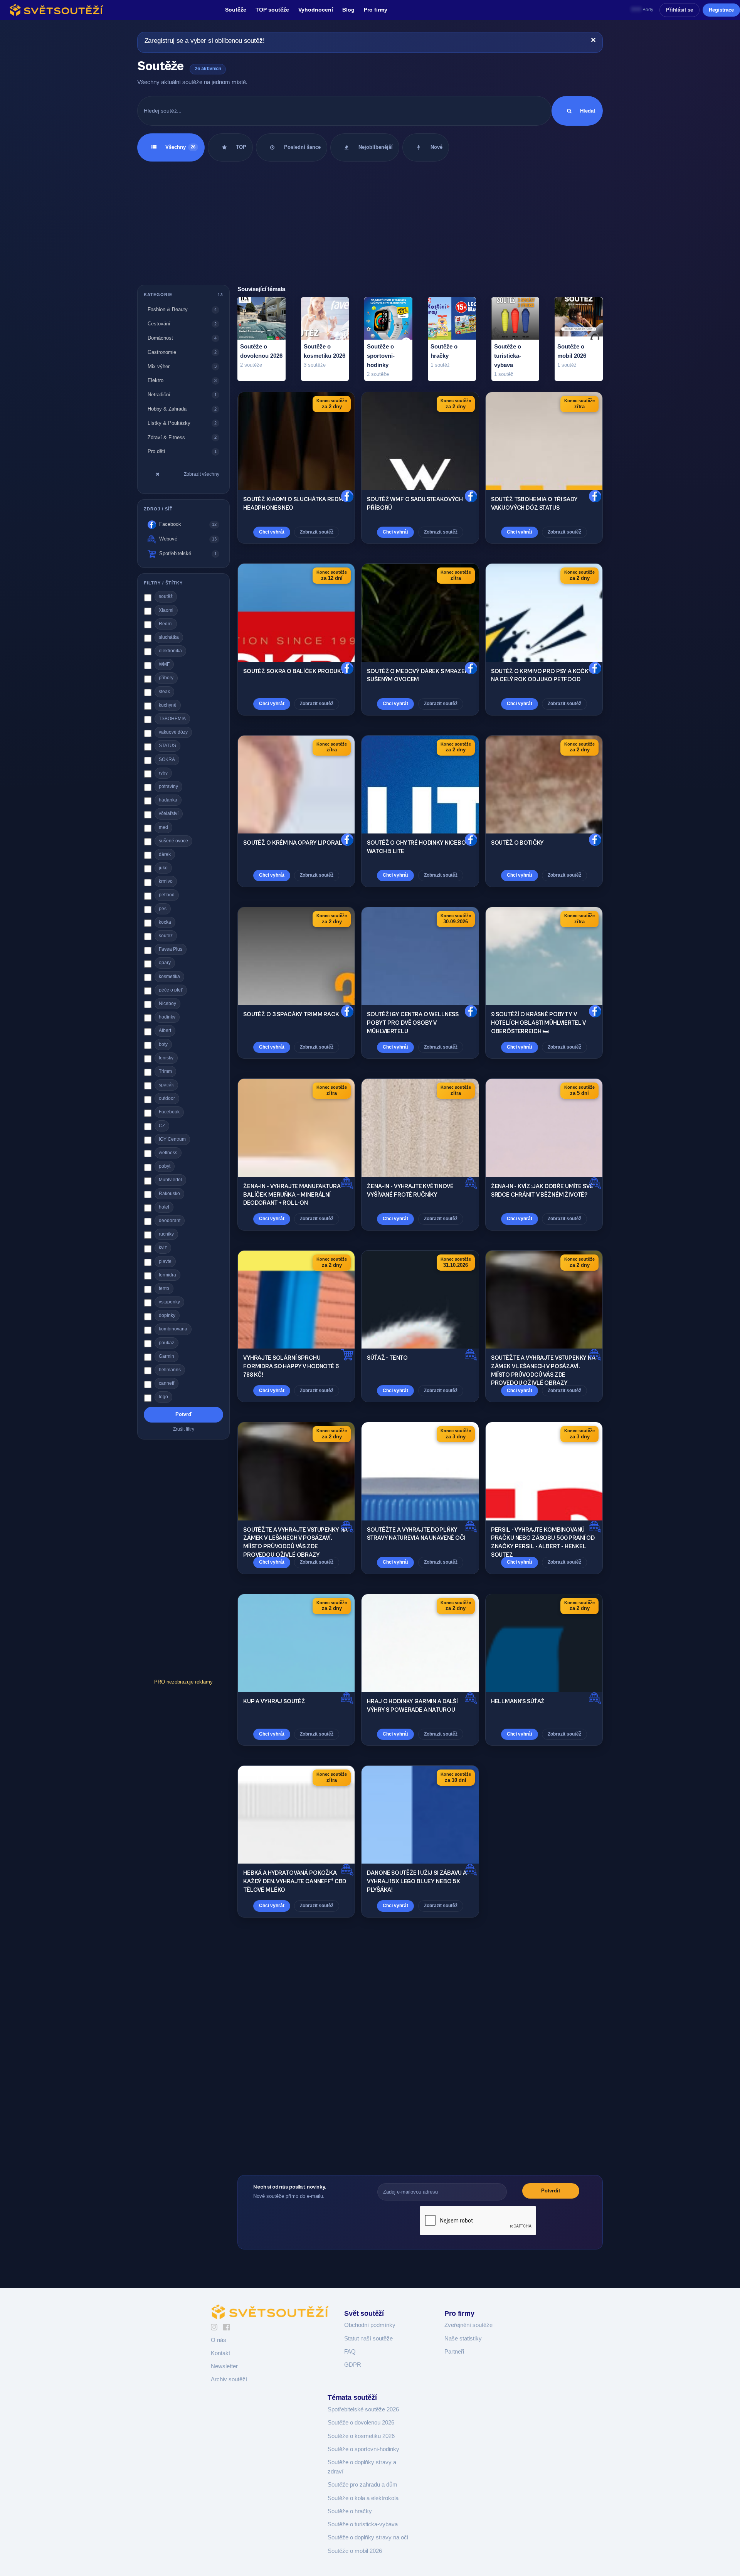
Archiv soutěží (229, 2379)
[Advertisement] (370, 223)
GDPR (353, 2365)
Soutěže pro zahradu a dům (362, 2485)
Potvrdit (551, 2191)
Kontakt (220, 2353)
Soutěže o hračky (350, 2511)
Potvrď (183, 1414)
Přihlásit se (679, 10)
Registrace (721, 10)
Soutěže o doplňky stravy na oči (368, 2537)
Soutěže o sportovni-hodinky (363, 2449)
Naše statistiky (463, 2339)
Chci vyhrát (272, 532)
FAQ (350, 2352)
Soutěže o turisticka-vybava (363, 2524)
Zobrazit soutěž (317, 532)
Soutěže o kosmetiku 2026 (361, 2436)
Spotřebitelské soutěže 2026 (363, 2409)
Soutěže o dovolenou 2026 (361, 2423)
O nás (219, 2340)
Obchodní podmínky (370, 2325)
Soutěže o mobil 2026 (355, 2551)
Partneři (454, 2352)
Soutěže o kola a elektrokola (363, 2498)
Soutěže (236, 10)
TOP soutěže (272, 10)
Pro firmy (376, 10)
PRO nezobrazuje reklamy (183, 1681)
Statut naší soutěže (368, 2339)
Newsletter (224, 2366)
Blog (348, 10)
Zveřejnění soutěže (468, 2325)
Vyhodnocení (316, 10)
